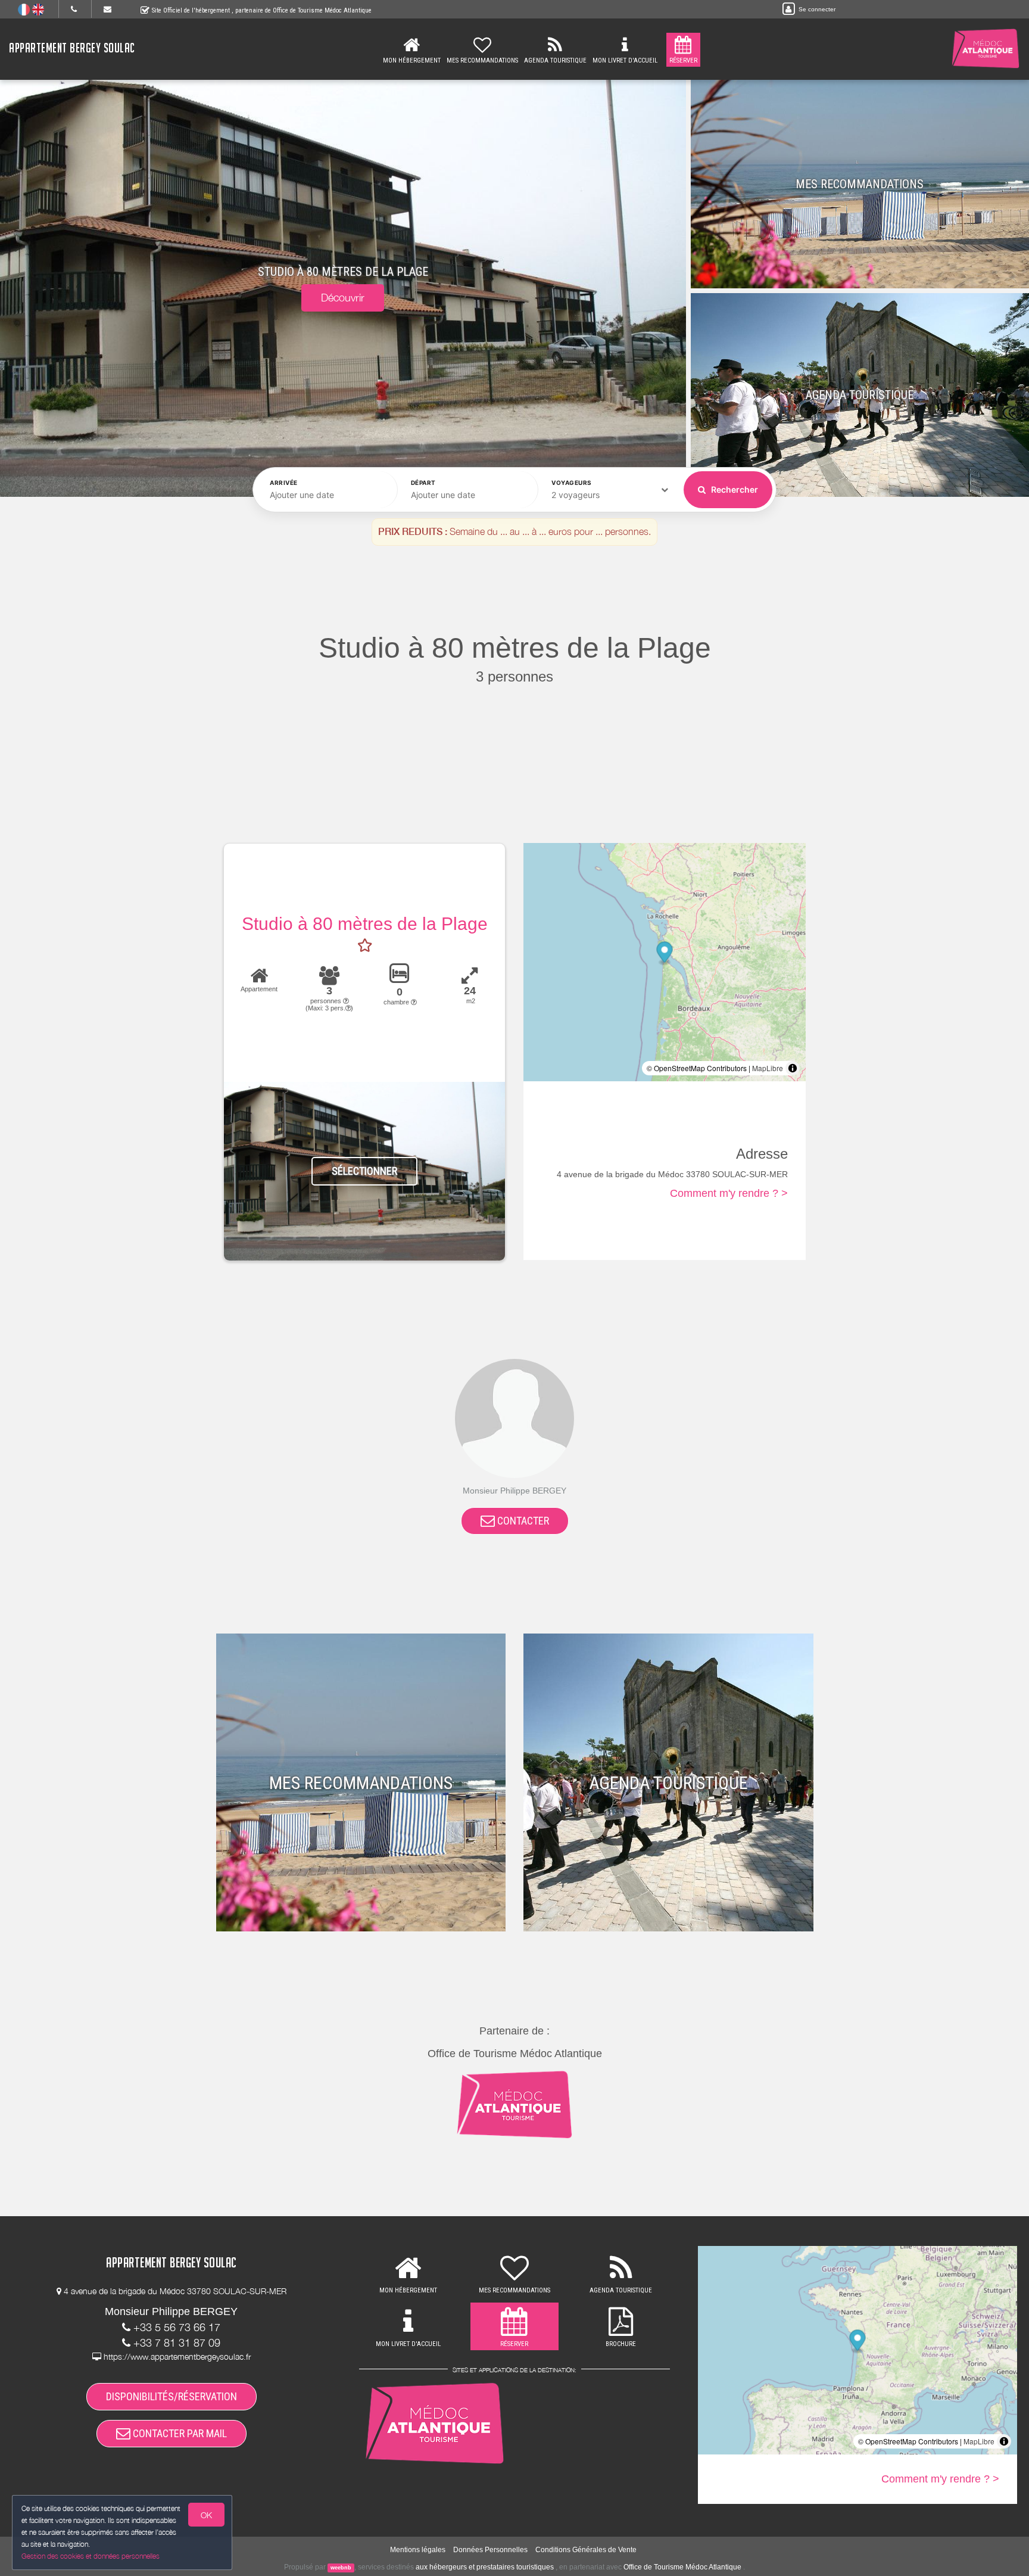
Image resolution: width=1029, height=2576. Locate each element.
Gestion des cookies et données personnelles (91, 2556)
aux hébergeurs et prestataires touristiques (485, 2567)
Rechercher (734, 489)
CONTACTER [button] (522, 1521)
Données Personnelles (490, 2550)
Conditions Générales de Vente (586, 2550)
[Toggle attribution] (793, 1068)
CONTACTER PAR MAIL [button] (179, 2433)
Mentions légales (418, 2550)
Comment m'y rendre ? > (729, 1193)
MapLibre (768, 1068)
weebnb (341, 2568)
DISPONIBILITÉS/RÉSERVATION (171, 2396)
